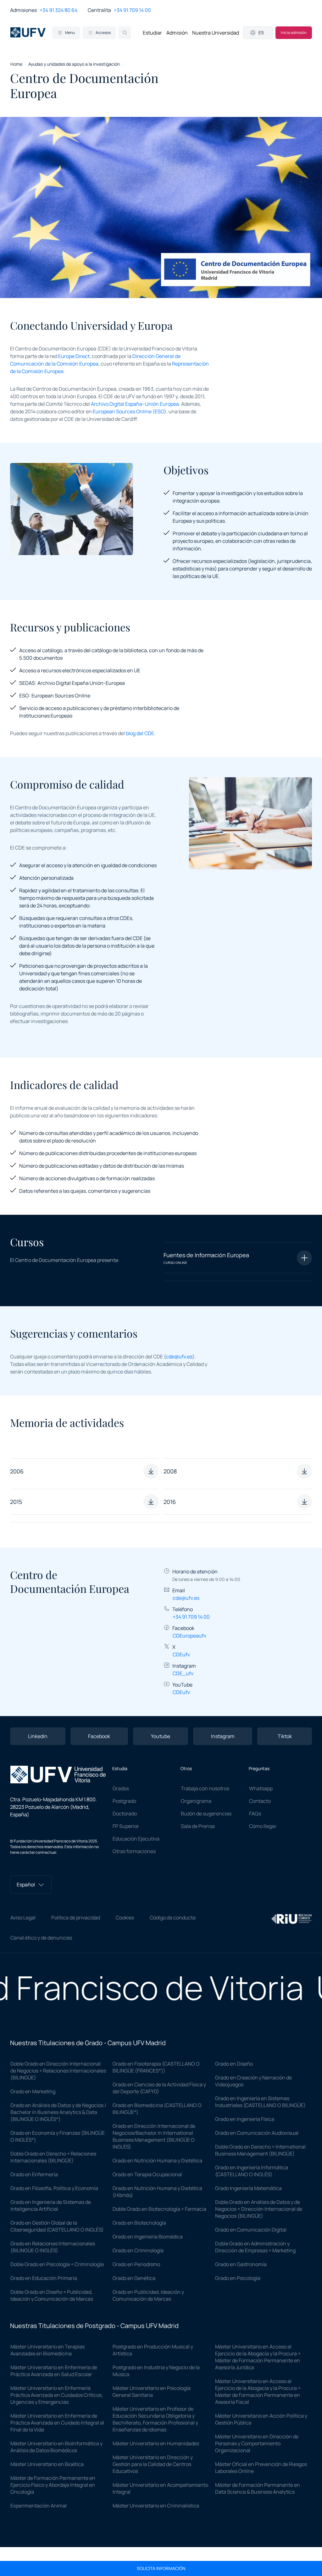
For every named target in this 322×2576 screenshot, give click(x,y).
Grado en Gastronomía (241, 2264)
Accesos (103, 33)
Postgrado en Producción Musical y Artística (153, 2350)
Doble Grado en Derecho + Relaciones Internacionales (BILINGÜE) (53, 2157)
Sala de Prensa (198, 1826)
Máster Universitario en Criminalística (156, 2506)
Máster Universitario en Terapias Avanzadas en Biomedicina (47, 2350)
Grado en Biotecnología (139, 2223)
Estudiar (152, 33)
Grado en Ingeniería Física (245, 2119)
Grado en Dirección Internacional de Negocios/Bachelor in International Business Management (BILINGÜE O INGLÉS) (154, 2136)
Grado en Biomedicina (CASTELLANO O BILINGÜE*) (157, 2109)
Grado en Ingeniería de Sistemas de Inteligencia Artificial (51, 2205)
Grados (121, 1788)
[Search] (125, 33)
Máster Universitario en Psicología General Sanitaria (152, 2392)
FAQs (255, 1814)
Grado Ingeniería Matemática (248, 2188)
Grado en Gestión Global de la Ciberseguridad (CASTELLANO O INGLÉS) (57, 2226)
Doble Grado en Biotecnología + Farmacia (159, 2209)
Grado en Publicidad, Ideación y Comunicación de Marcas (148, 2295)
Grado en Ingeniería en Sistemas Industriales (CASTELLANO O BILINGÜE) (260, 2102)
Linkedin (38, 1736)
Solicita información (161, 2568)
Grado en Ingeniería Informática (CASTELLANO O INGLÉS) (252, 2171)
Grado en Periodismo (136, 2264)
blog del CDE (140, 733)
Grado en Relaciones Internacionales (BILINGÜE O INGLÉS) (53, 2247)
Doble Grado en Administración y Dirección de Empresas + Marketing (255, 2247)
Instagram (223, 1736)
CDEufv (181, 1654)
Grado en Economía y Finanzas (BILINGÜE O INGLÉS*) (58, 2136)
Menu (70, 33)
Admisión (177, 33)
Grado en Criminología (138, 2250)
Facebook (99, 1736)
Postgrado (124, 1801)
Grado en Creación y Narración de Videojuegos (253, 2081)
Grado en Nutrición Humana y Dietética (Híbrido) (157, 2192)
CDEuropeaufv (189, 1636)
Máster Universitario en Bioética (47, 2464)
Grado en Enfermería (34, 2174)
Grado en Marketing (33, 2091)
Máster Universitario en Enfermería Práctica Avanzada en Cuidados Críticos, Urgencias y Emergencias (57, 2395)
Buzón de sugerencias (206, 1814)
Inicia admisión (294, 33)
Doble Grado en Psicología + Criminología (57, 2264)
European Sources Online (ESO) (130, 411)
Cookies (125, 1918)
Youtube (161, 1736)
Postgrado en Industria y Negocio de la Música (156, 2371)
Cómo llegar (263, 1826)
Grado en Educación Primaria (44, 2278)
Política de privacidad (76, 1918)
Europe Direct (74, 356)
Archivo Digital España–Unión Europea (135, 404)
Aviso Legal (23, 1918)
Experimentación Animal (39, 2506)
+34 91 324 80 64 (58, 10)
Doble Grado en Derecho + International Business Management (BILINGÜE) (260, 2150)
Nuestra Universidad (216, 33)
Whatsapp (261, 1788)
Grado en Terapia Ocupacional (147, 2174)
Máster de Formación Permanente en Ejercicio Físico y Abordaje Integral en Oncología (53, 2485)
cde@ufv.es (179, 1357)
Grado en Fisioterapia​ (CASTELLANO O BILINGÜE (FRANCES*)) (156, 2067)
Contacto (260, 1801)
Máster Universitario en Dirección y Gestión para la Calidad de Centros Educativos (153, 2464)
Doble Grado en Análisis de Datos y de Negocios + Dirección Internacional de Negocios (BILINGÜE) (259, 2209)
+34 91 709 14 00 (132, 10)
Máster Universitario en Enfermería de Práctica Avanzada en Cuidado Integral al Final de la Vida (57, 2423)
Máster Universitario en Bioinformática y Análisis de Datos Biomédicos (56, 2447)
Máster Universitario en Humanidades (156, 2443)
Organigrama (196, 1801)
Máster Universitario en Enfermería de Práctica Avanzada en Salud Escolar (54, 2371)
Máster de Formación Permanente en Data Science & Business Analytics (258, 2488)
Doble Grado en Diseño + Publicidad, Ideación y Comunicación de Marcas (52, 2295)
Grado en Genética (134, 2278)
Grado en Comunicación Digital (251, 2230)
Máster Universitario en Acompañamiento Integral (160, 2488)
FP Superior (126, 1826)
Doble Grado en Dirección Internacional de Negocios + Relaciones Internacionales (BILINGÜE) (58, 2071)
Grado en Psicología (238, 2278)
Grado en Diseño (234, 2064)
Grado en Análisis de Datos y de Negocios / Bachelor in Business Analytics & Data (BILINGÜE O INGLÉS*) (58, 2112)
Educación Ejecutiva (136, 1839)
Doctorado (125, 1814)
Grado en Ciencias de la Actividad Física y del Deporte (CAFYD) (159, 2088)
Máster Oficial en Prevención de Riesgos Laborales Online (261, 2468)
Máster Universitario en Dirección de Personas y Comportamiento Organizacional (257, 2443)
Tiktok (285, 1736)
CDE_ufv (183, 1673)
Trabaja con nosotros (205, 1788)
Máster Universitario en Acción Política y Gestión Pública (261, 2419)
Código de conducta (173, 1918)
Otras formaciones (134, 1851)
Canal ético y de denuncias (41, 1938)
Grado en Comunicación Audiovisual (257, 2133)
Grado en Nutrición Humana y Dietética (157, 2160)
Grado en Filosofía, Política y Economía (54, 2188)
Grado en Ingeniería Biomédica (148, 2237)
